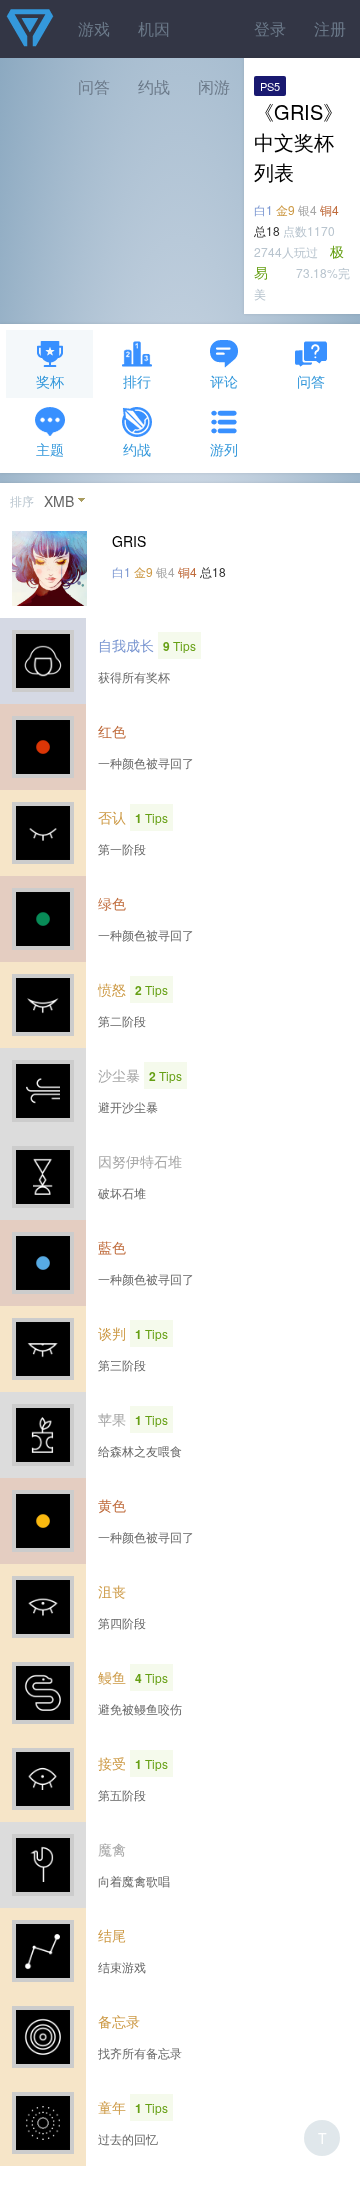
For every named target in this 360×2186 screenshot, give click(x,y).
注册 (330, 28)
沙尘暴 (119, 1075)
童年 (112, 2107)
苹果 (112, 1419)
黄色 (112, 1505)
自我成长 (126, 645)
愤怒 (112, 989)
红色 (112, 731)
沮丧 (112, 1591)
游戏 (94, 28)
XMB (59, 501)
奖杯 (50, 381)
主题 (50, 449)
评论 (224, 381)
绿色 (112, 903)
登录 (270, 28)
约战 (137, 449)
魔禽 (112, 1849)
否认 (112, 817)
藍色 (112, 1247)
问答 (311, 381)
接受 (112, 1763)
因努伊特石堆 (140, 1161)
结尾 (112, 1935)
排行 (137, 381)
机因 (154, 28)
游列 (224, 449)
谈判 (112, 1333)
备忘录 (119, 2021)
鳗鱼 (112, 1677)
